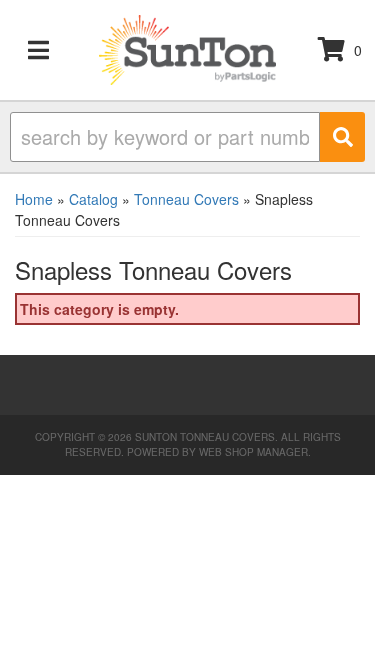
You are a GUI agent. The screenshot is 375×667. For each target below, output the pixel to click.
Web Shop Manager (253, 452)
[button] (187, 137)
